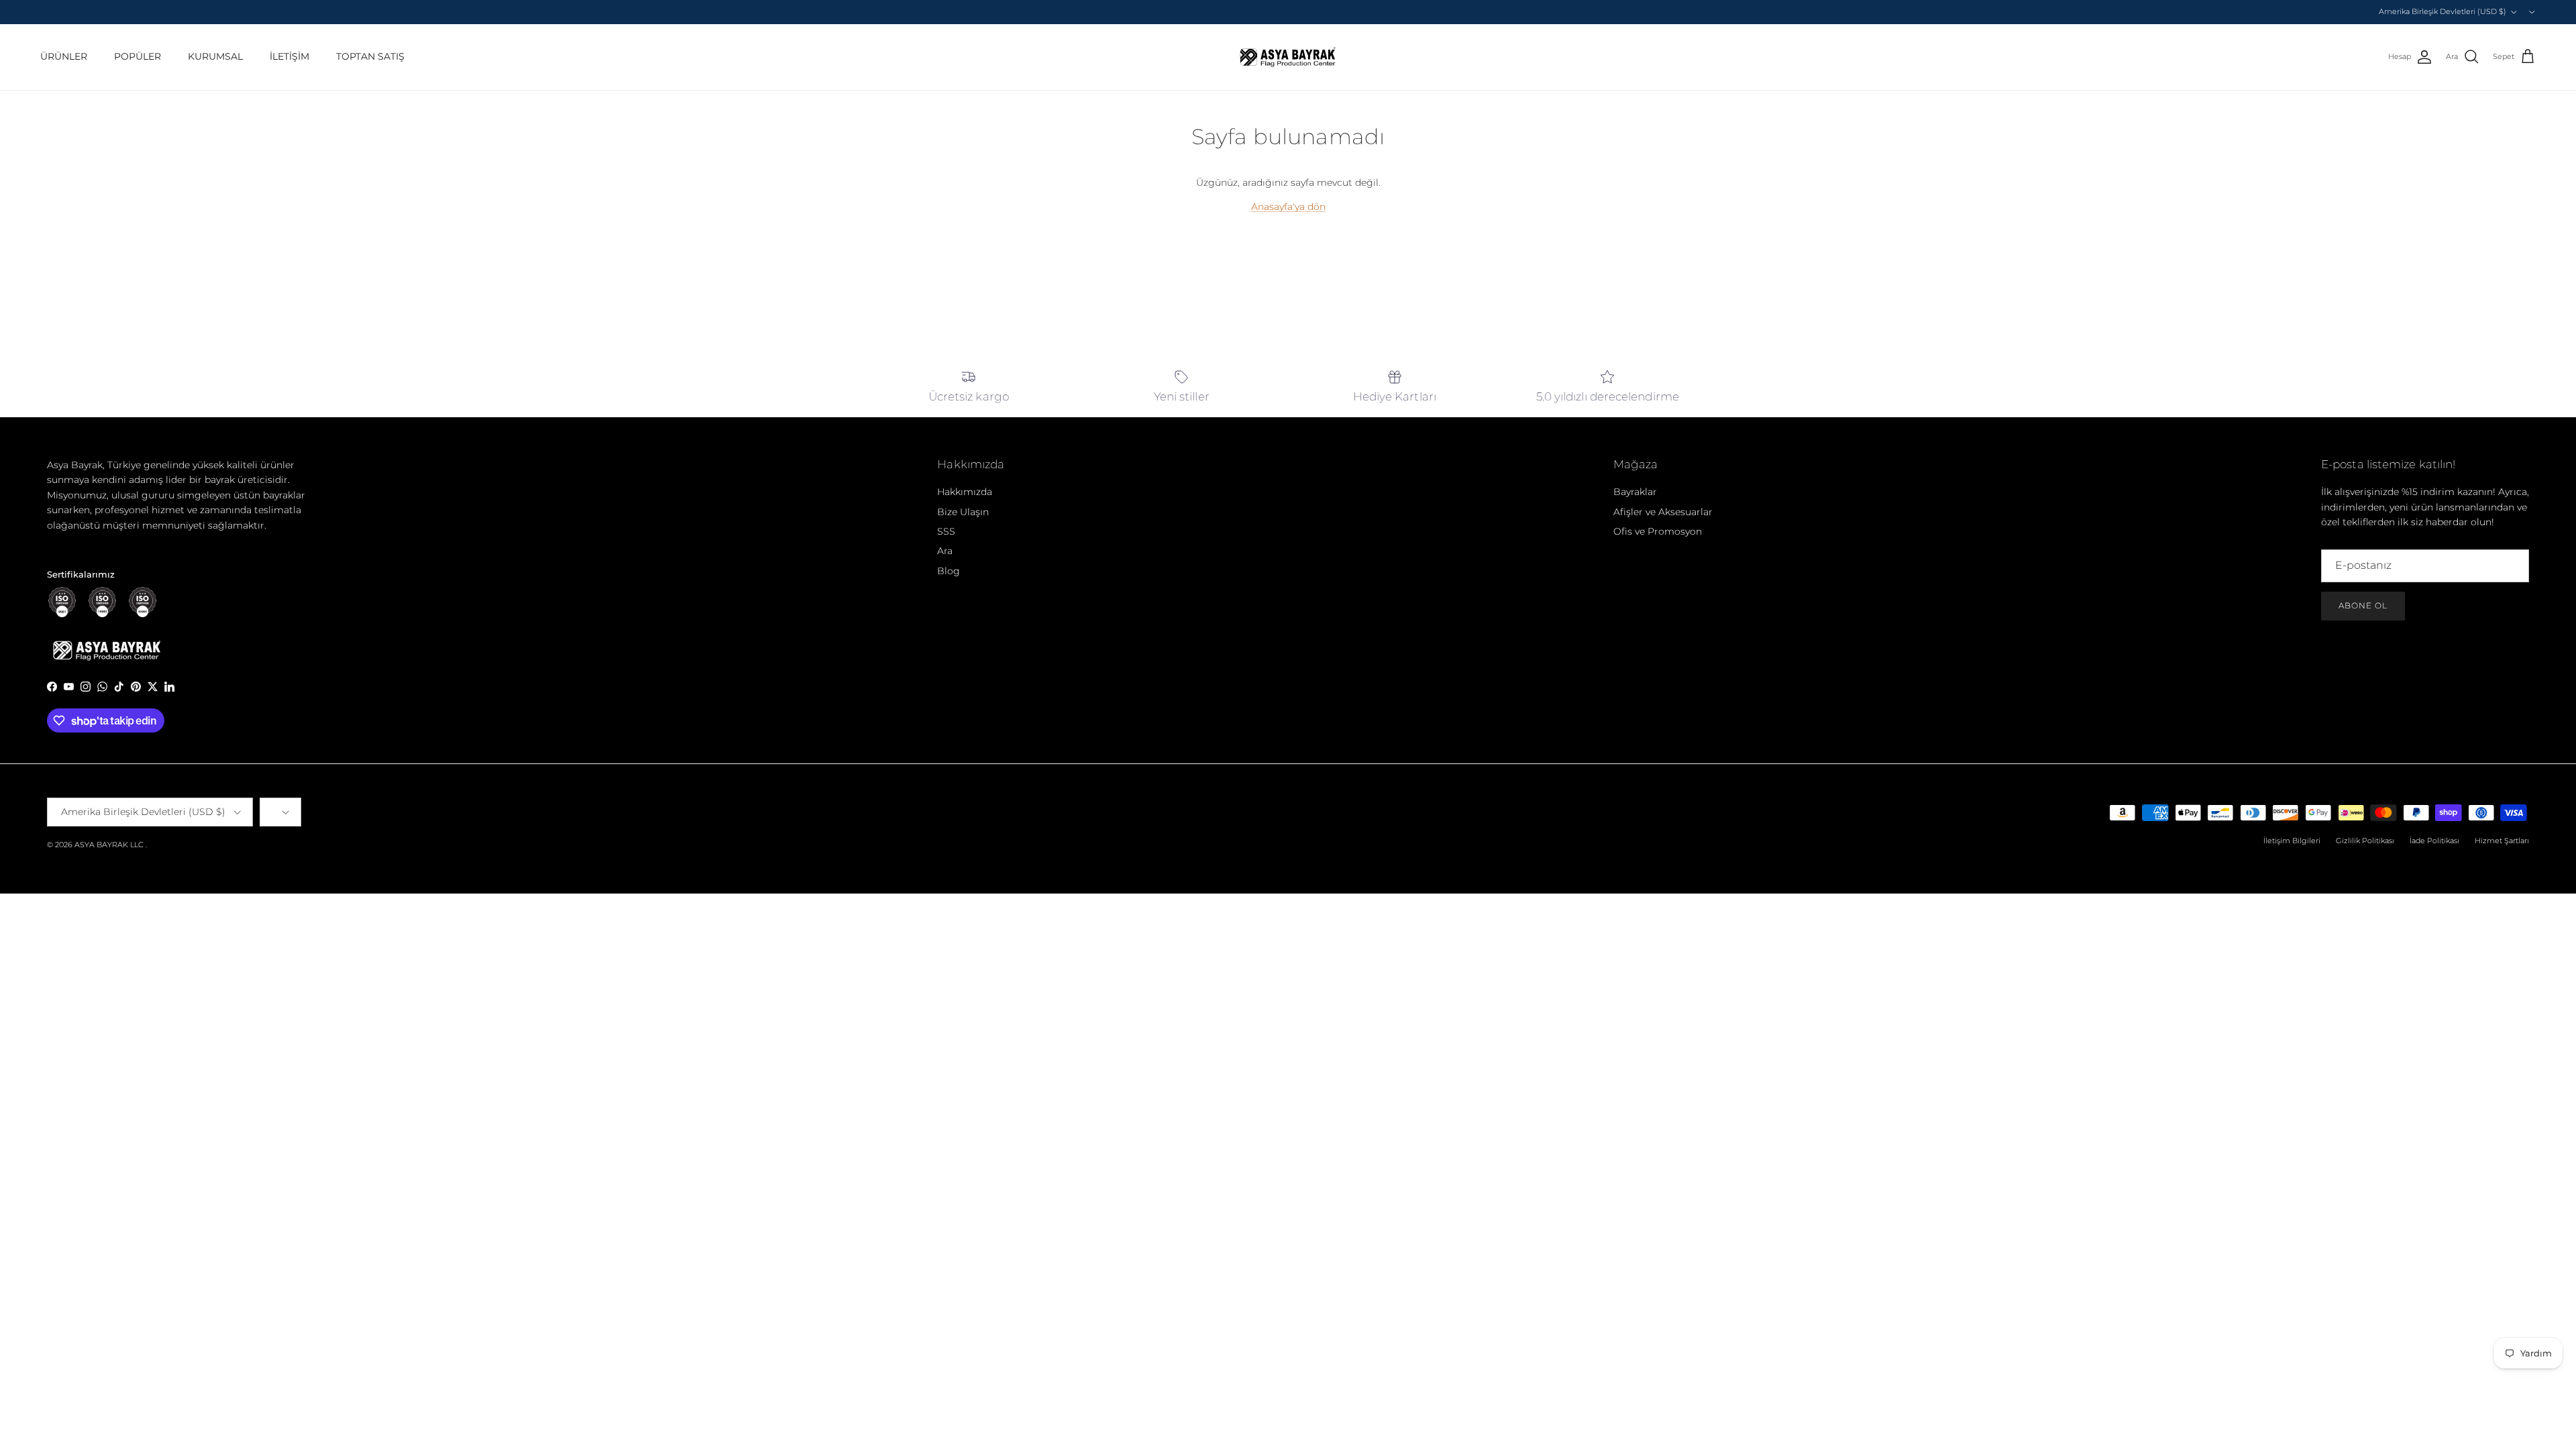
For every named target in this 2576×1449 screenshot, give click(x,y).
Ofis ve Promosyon (1658, 531)
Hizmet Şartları (2502, 841)
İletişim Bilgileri (2292, 841)
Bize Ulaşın (963, 512)
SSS (946, 531)
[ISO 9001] (62, 602)
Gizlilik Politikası (2365, 841)
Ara (945, 551)
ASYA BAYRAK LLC (109, 845)
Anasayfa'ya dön (1288, 207)
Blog (949, 571)
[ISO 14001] (102, 602)
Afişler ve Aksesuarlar (1663, 512)
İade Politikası (2434, 841)
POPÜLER (138, 56)
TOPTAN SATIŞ (370, 56)
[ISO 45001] (143, 602)
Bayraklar (1635, 492)
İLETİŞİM (289, 56)
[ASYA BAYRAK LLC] (1288, 57)
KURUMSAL (215, 56)
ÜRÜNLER (64, 56)
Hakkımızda (965, 492)
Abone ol (2363, 605)
